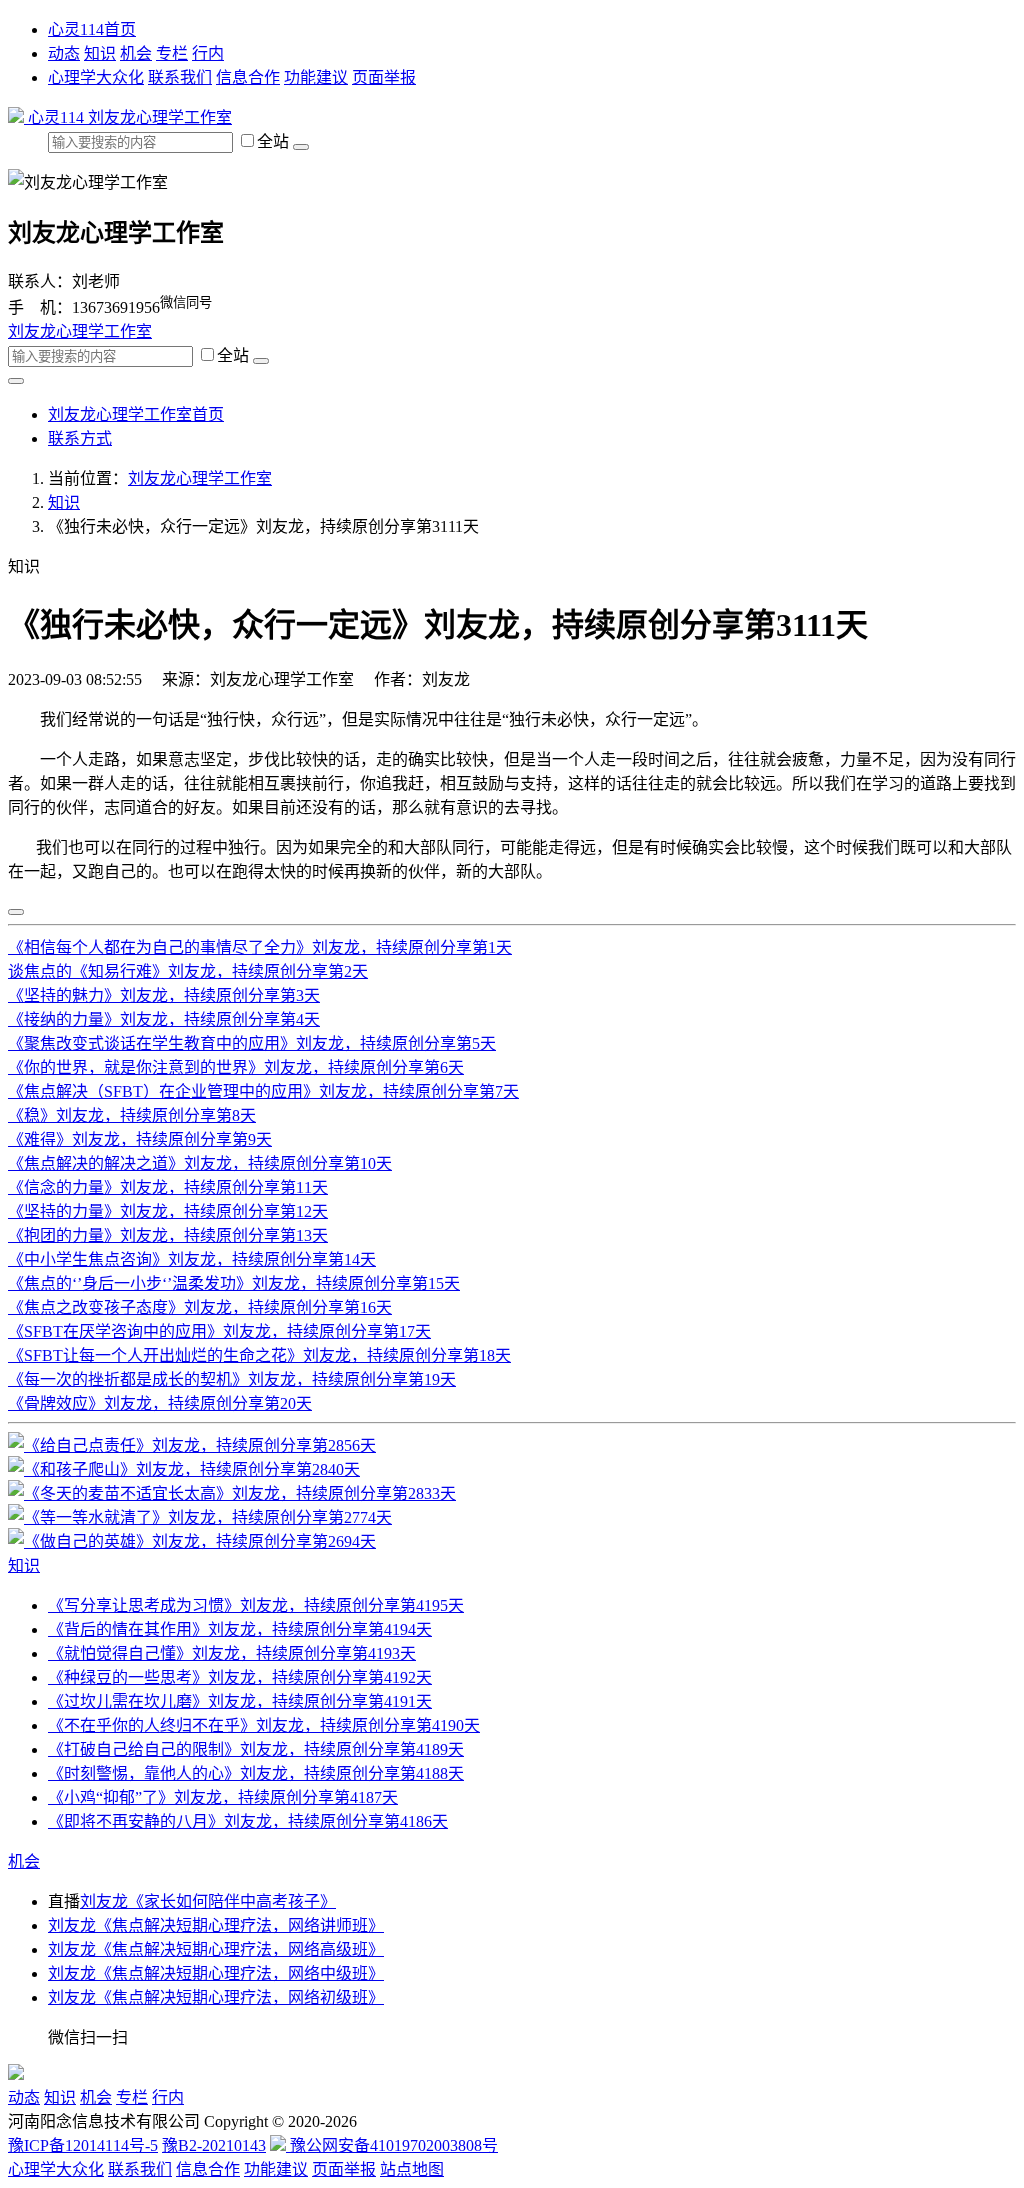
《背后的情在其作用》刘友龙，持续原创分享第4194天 (240, 1629)
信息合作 (248, 77)
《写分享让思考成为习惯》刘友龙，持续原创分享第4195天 (256, 1605)
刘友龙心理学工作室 (160, 117)
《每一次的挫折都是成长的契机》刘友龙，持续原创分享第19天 (232, 1379)
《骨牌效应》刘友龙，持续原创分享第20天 (160, 1403)
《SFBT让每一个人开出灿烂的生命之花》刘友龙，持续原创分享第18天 (259, 1355)
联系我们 (180, 77)
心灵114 (56, 117)
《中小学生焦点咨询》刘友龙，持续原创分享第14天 (192, 1259)
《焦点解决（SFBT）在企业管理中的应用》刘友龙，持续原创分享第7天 (263, 1091)
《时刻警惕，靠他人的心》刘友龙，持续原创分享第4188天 (256, 1773)
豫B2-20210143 (214, 2145)
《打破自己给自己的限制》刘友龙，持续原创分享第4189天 (256, 1749)
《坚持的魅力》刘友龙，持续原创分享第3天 (164, 995)
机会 (136, 53)
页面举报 (384, 77)
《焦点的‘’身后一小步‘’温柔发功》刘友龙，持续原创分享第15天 (234, 1283)
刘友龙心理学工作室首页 (136, 414)
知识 (100, 53)
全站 (275, 141)
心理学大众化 (96, 77)
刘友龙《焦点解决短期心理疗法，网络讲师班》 (216, 1925)
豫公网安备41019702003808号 (392, 2145)
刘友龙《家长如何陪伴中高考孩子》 (208, 1901)
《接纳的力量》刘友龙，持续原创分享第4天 (164, 1019)
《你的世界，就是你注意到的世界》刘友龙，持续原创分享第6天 (236, 1067)
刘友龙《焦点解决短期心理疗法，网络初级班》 (216, 1997)
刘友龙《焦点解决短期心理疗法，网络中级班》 (216, 1973)
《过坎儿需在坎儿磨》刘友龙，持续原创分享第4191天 (240, 1701)
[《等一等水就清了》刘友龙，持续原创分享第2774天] (200, 1517)
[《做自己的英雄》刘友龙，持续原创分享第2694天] (192, 1541)
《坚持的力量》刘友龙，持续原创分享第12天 (168, 1211)
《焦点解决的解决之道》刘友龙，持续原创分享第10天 (200, 1163)
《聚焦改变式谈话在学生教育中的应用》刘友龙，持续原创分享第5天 (252, 1043)
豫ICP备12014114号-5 (83, 2145)
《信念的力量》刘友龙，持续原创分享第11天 (168, 1187)
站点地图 (412, 2169)
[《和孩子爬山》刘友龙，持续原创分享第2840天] (184, 1469)
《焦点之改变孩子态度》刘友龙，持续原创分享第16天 (200, 1307)
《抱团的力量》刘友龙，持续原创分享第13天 (168, 1235)
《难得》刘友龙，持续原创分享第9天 (140, 1139)
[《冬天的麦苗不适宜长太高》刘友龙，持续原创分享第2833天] (232, 1493)
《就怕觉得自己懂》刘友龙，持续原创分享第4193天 (232, 1653)
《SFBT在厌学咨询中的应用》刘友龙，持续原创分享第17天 (219, 1331)
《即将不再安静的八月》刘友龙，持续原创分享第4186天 (248, 1821)
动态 (64, 53)
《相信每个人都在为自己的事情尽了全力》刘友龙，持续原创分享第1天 (260, 947)
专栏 (172, 53)
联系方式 (80, 438)
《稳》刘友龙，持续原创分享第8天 (132, 1115)
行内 (208, 53)
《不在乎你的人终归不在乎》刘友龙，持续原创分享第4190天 (264, 1725)
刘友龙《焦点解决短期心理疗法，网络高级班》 (216, 1949)
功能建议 (316, 77)
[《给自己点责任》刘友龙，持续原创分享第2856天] (192, 1445)
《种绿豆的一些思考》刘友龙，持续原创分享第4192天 (240, 1677)
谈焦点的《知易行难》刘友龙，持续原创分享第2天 (188, 971)
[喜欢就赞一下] (16, 912)
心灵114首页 (92, 29)
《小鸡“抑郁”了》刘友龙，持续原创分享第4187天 (223, 1797)
